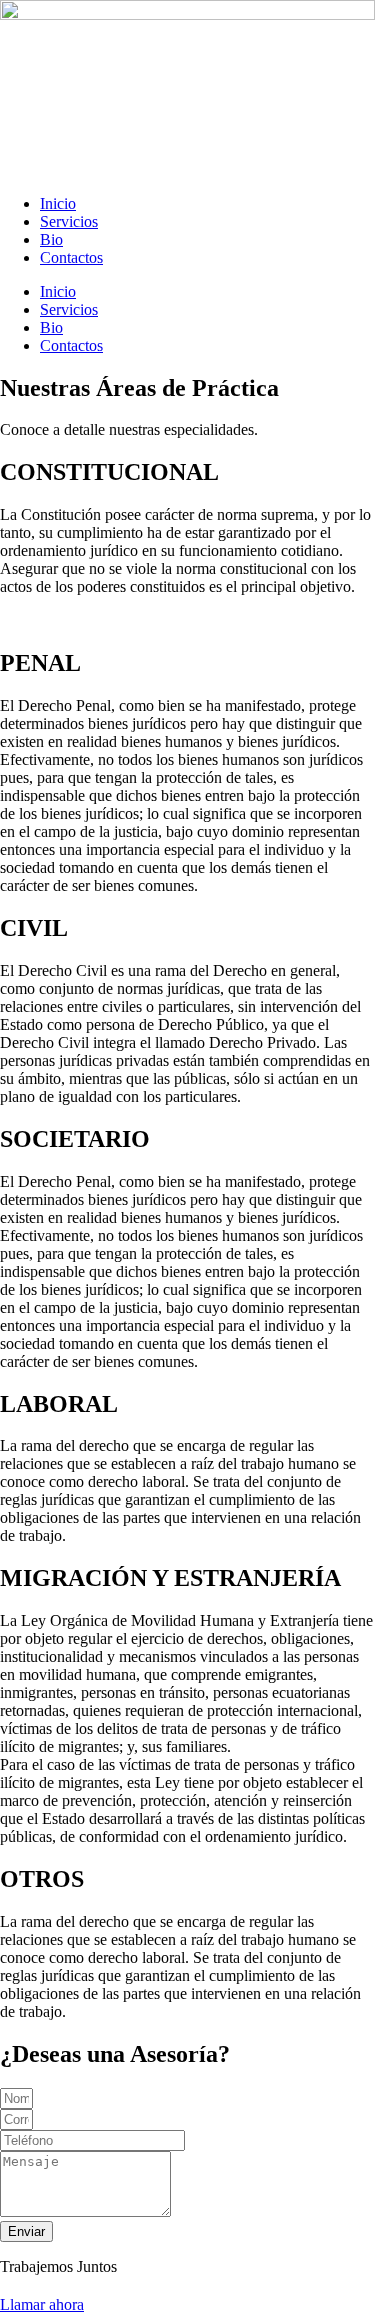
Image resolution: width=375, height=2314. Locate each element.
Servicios (69, 221)
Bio (51, 239)
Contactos (71, 257)
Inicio (58, 203)
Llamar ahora (42, 2304)
